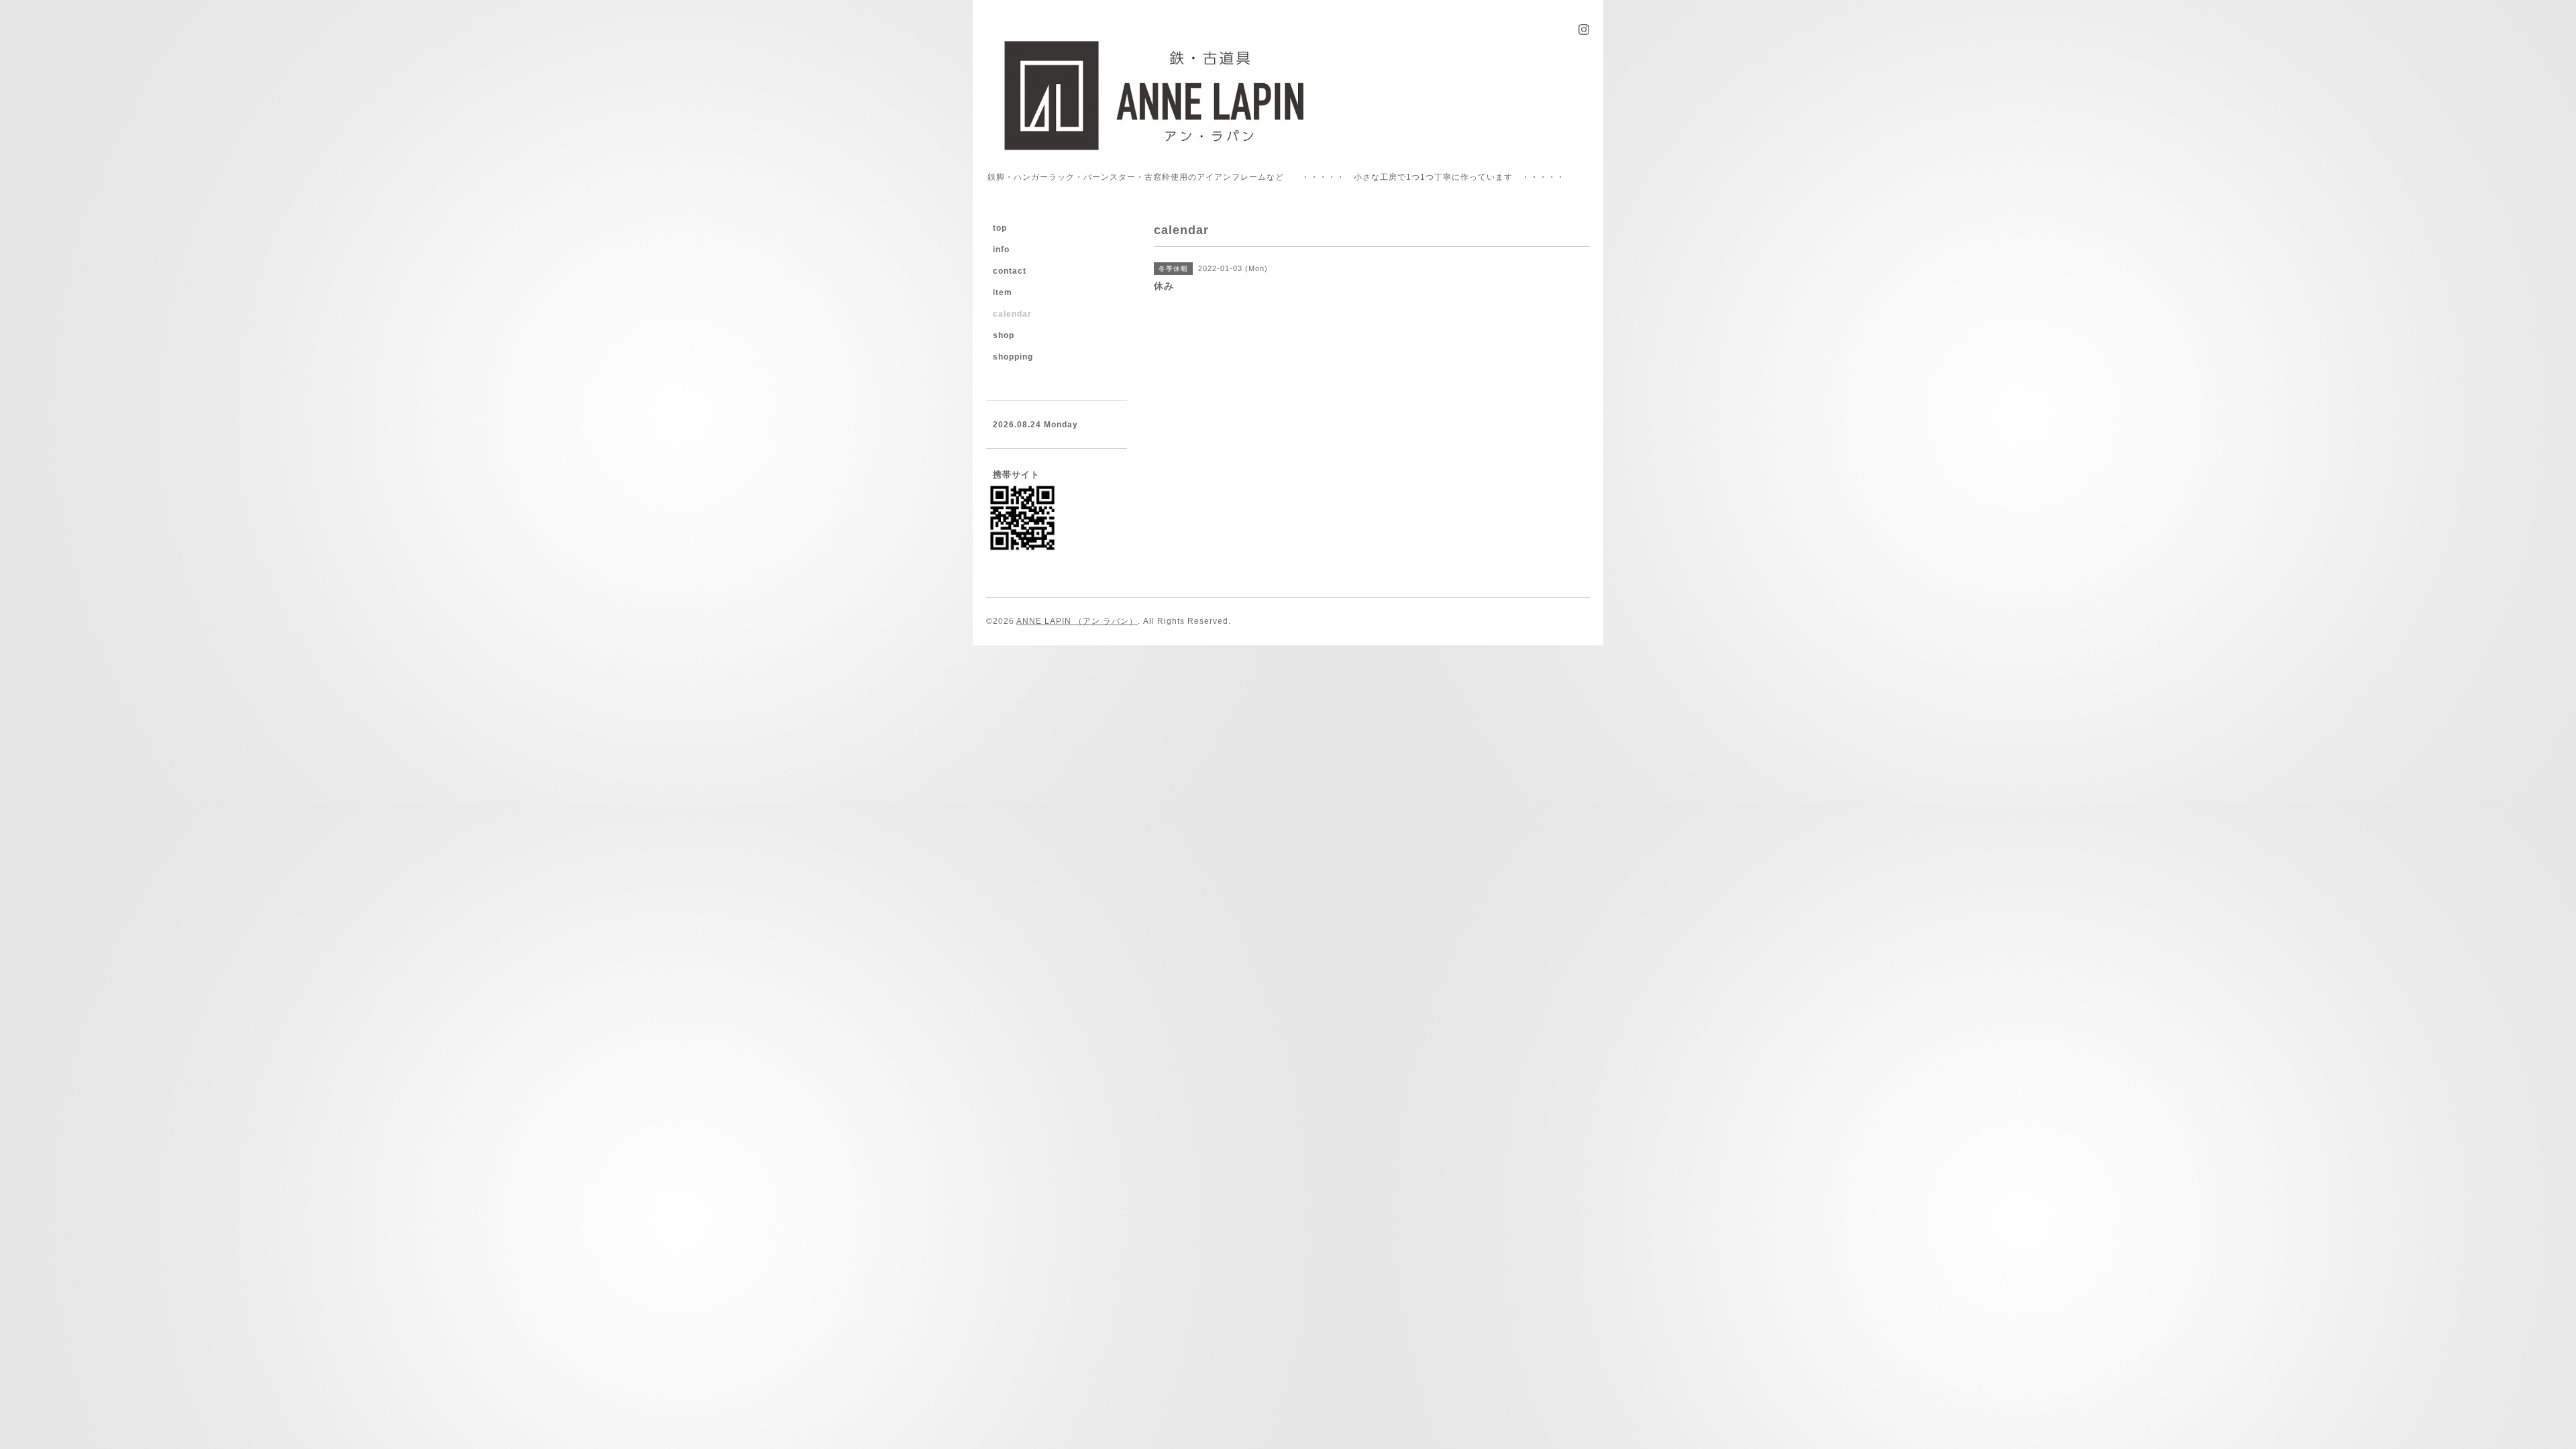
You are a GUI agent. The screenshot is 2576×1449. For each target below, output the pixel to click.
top (1000, 228)
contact (1010, 271)
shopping (1013, 357)
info (1001, 250)
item (1003, 292)
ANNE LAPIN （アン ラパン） (1077, 621)
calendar (1012, 314)
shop (1004, 335)
